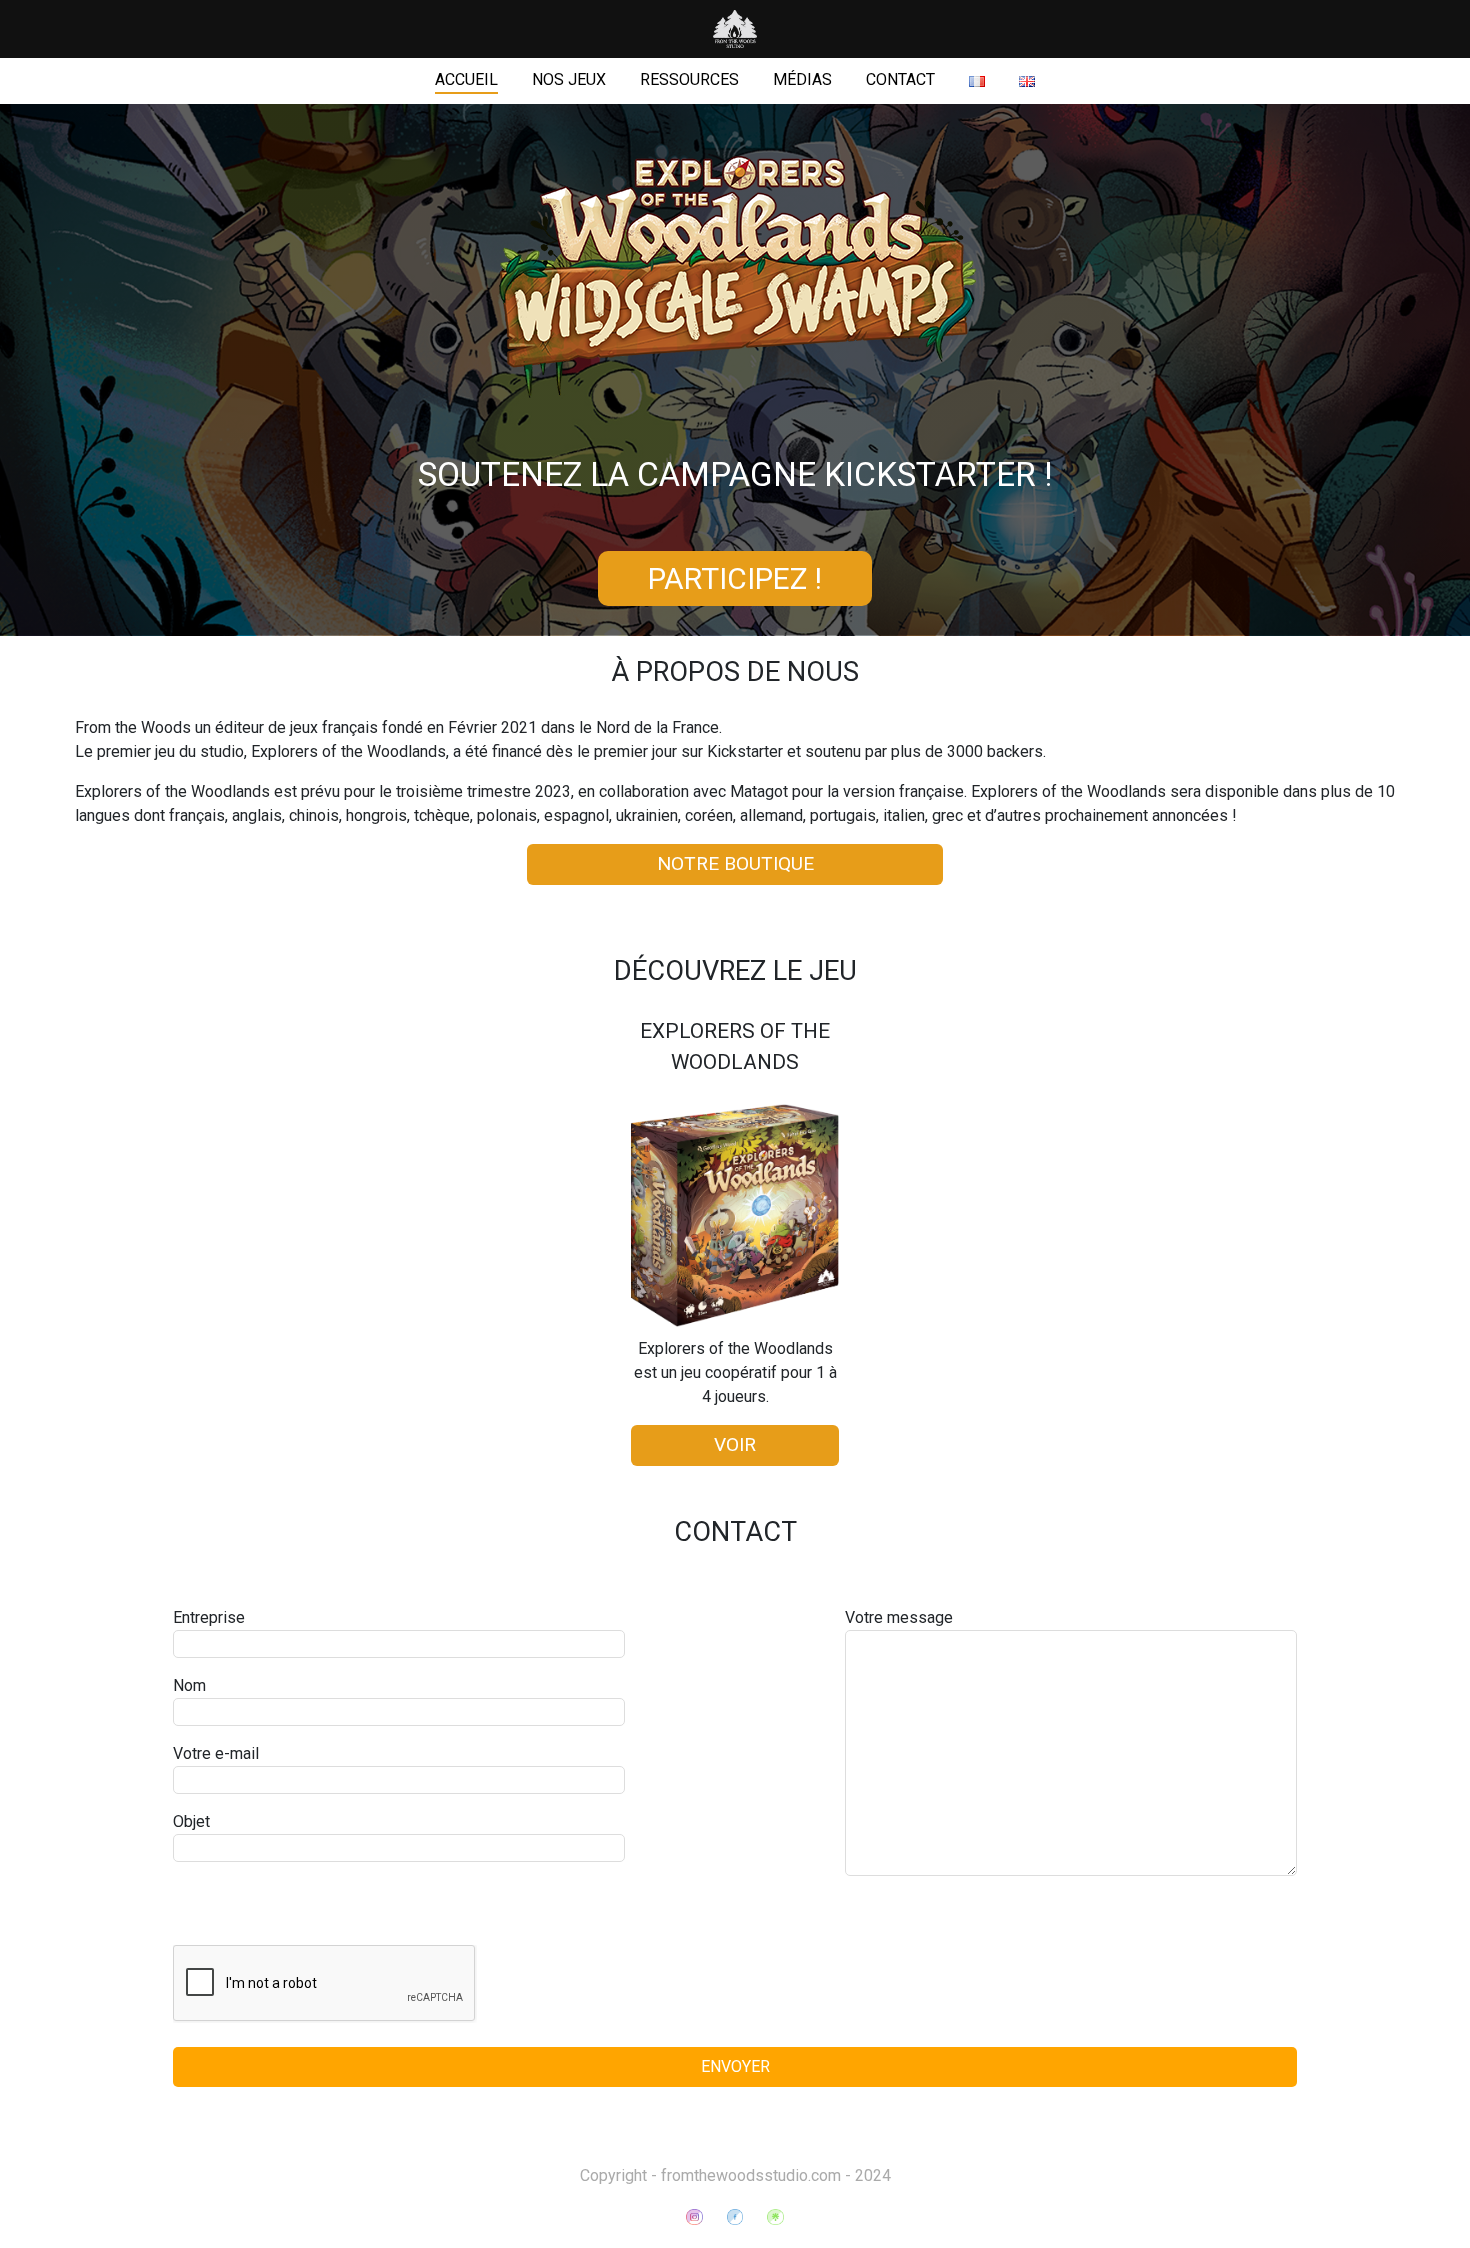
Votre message (899, 1617)
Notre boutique (735, 863)
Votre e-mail (216, 1753)
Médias (802, 79)
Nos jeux (569, 79)
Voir (735, 1444)
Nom (189, 1685)
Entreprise (209, 1617)
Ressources (689, 79)
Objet (191, 1821)
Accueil (466, 79)
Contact (900, 79)
